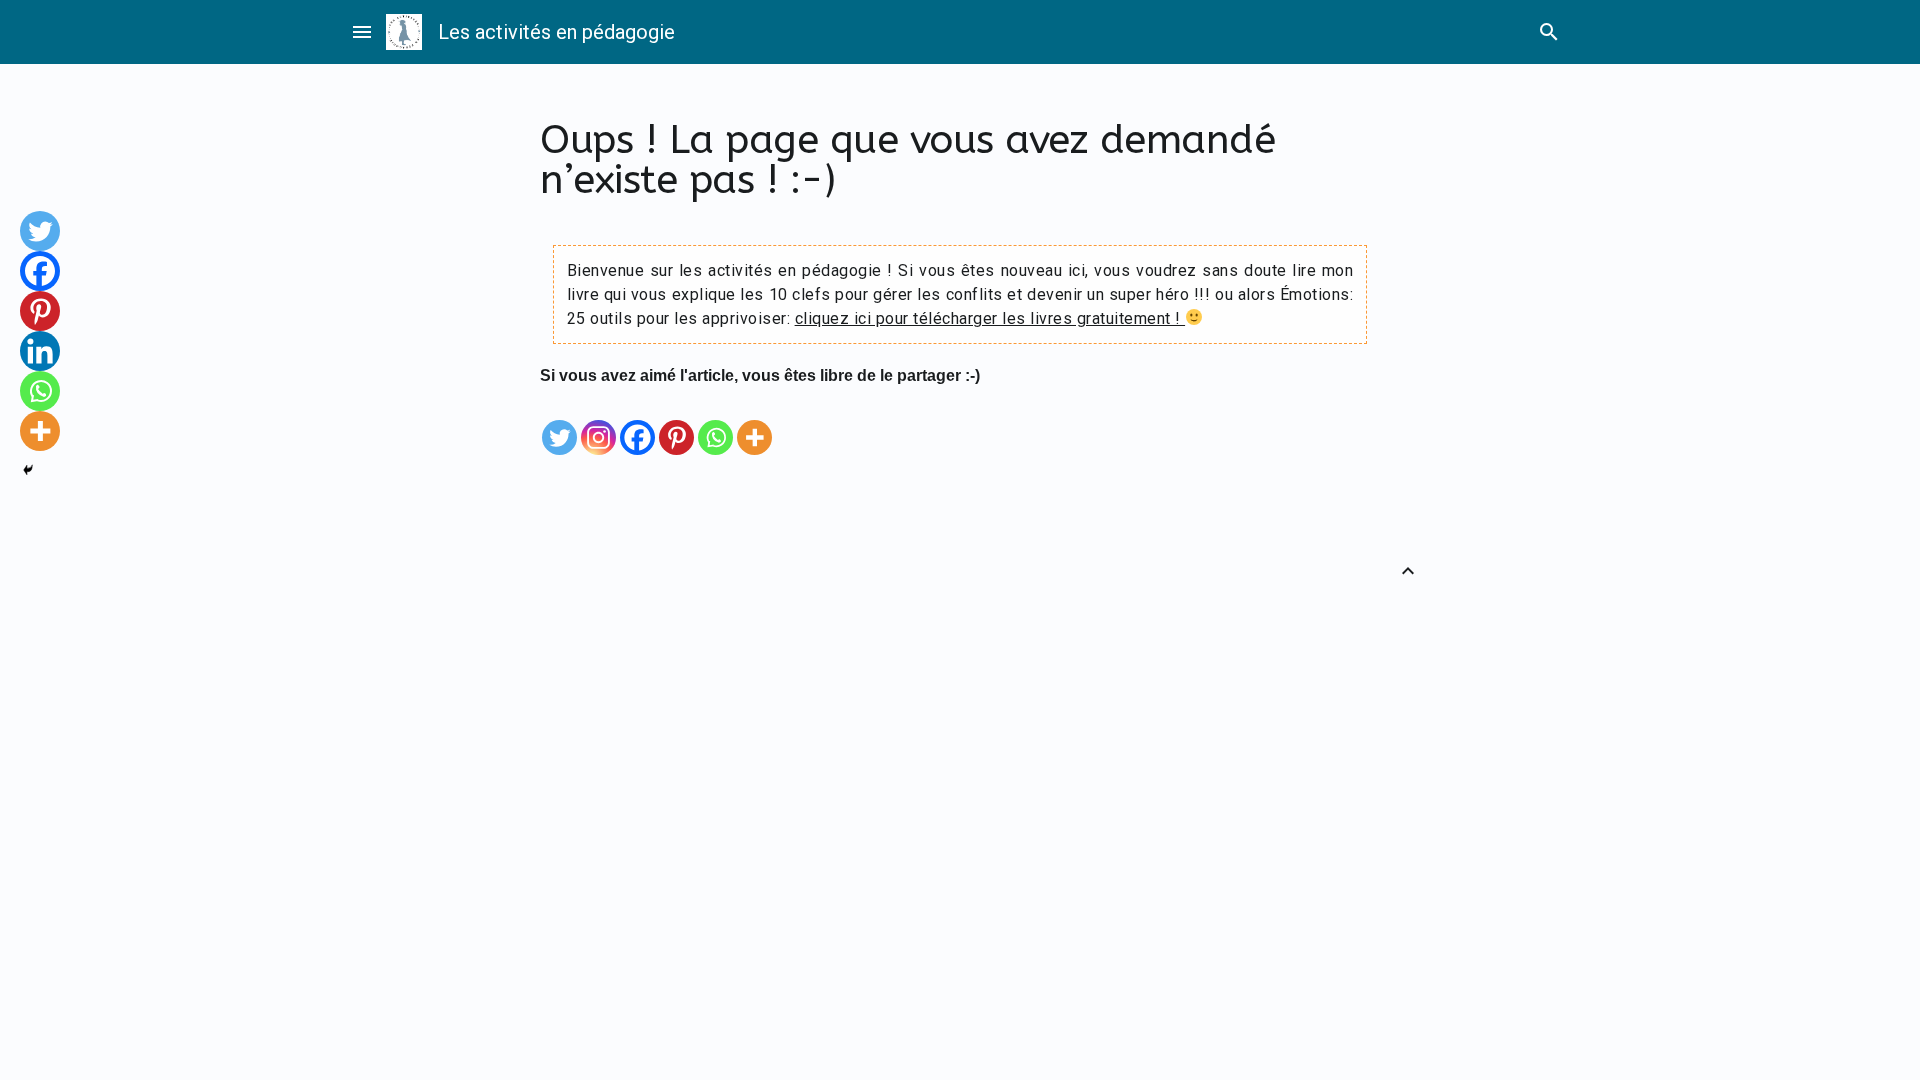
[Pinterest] (676, 423)
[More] (754, 423)
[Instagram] (598, 423)
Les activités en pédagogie (556, 32)
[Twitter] (559, 423)
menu (362, 32)
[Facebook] (637, 423)
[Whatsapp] (715, 423)
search (1549, 32)
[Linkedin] (40, 351)
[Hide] (28, 470)
